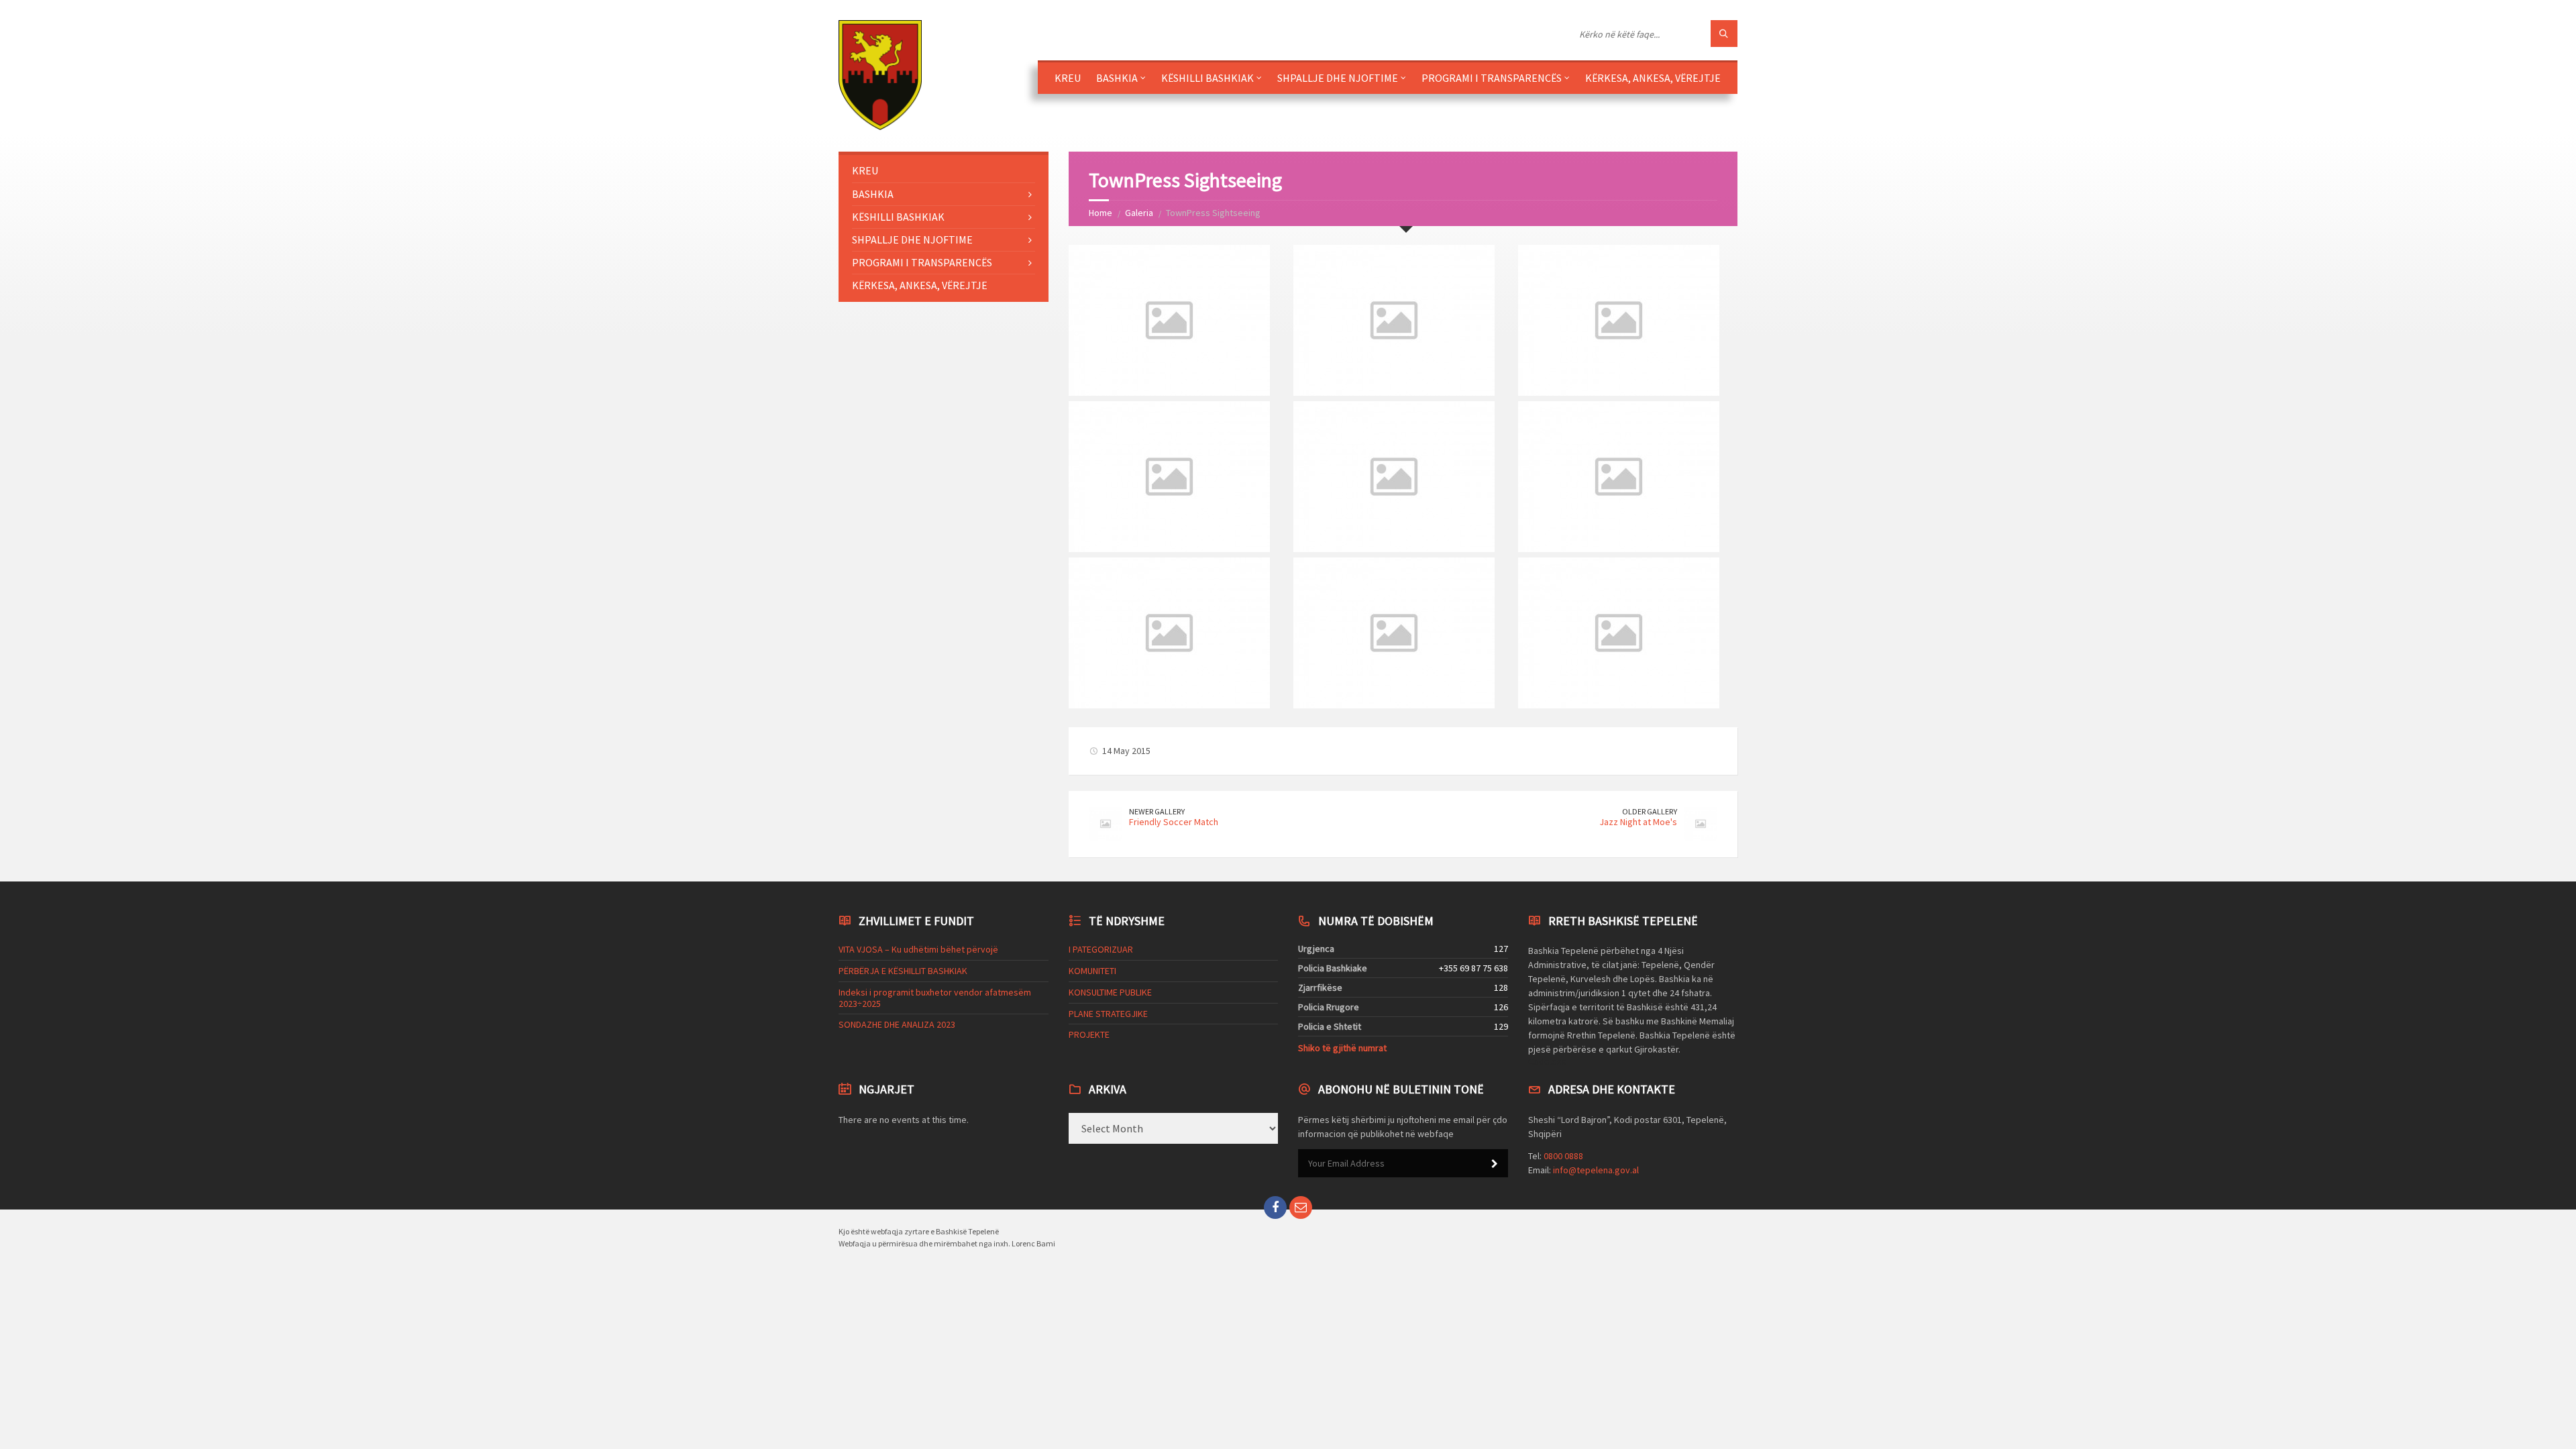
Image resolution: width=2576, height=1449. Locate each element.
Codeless (1547, 1061)
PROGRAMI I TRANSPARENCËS (1492, 78)
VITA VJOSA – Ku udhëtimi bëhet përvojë (918, 949)
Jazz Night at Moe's (1638, 822)
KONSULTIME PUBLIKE (1110, 992)
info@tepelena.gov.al (1596, 1170)
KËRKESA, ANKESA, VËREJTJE (1653, 78)
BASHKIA (1117, 78)
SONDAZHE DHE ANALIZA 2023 (897, 1024)
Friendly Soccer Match (1174, 822)
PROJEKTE (1089, 1034)
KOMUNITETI (1092, 971)
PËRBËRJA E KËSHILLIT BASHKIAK (903, 971)
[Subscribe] (1495, 1164)
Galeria (1139, 213)
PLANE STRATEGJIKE (1108, 1014)
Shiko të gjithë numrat (1342, 1048)
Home (1101, 213)
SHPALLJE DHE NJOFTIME (1338, 78)
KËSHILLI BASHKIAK (1207, 78)
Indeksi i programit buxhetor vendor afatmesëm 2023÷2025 (935, 998)
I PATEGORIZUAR (1101, 949)
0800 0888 (1563, 1156)
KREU (1068, 78)
